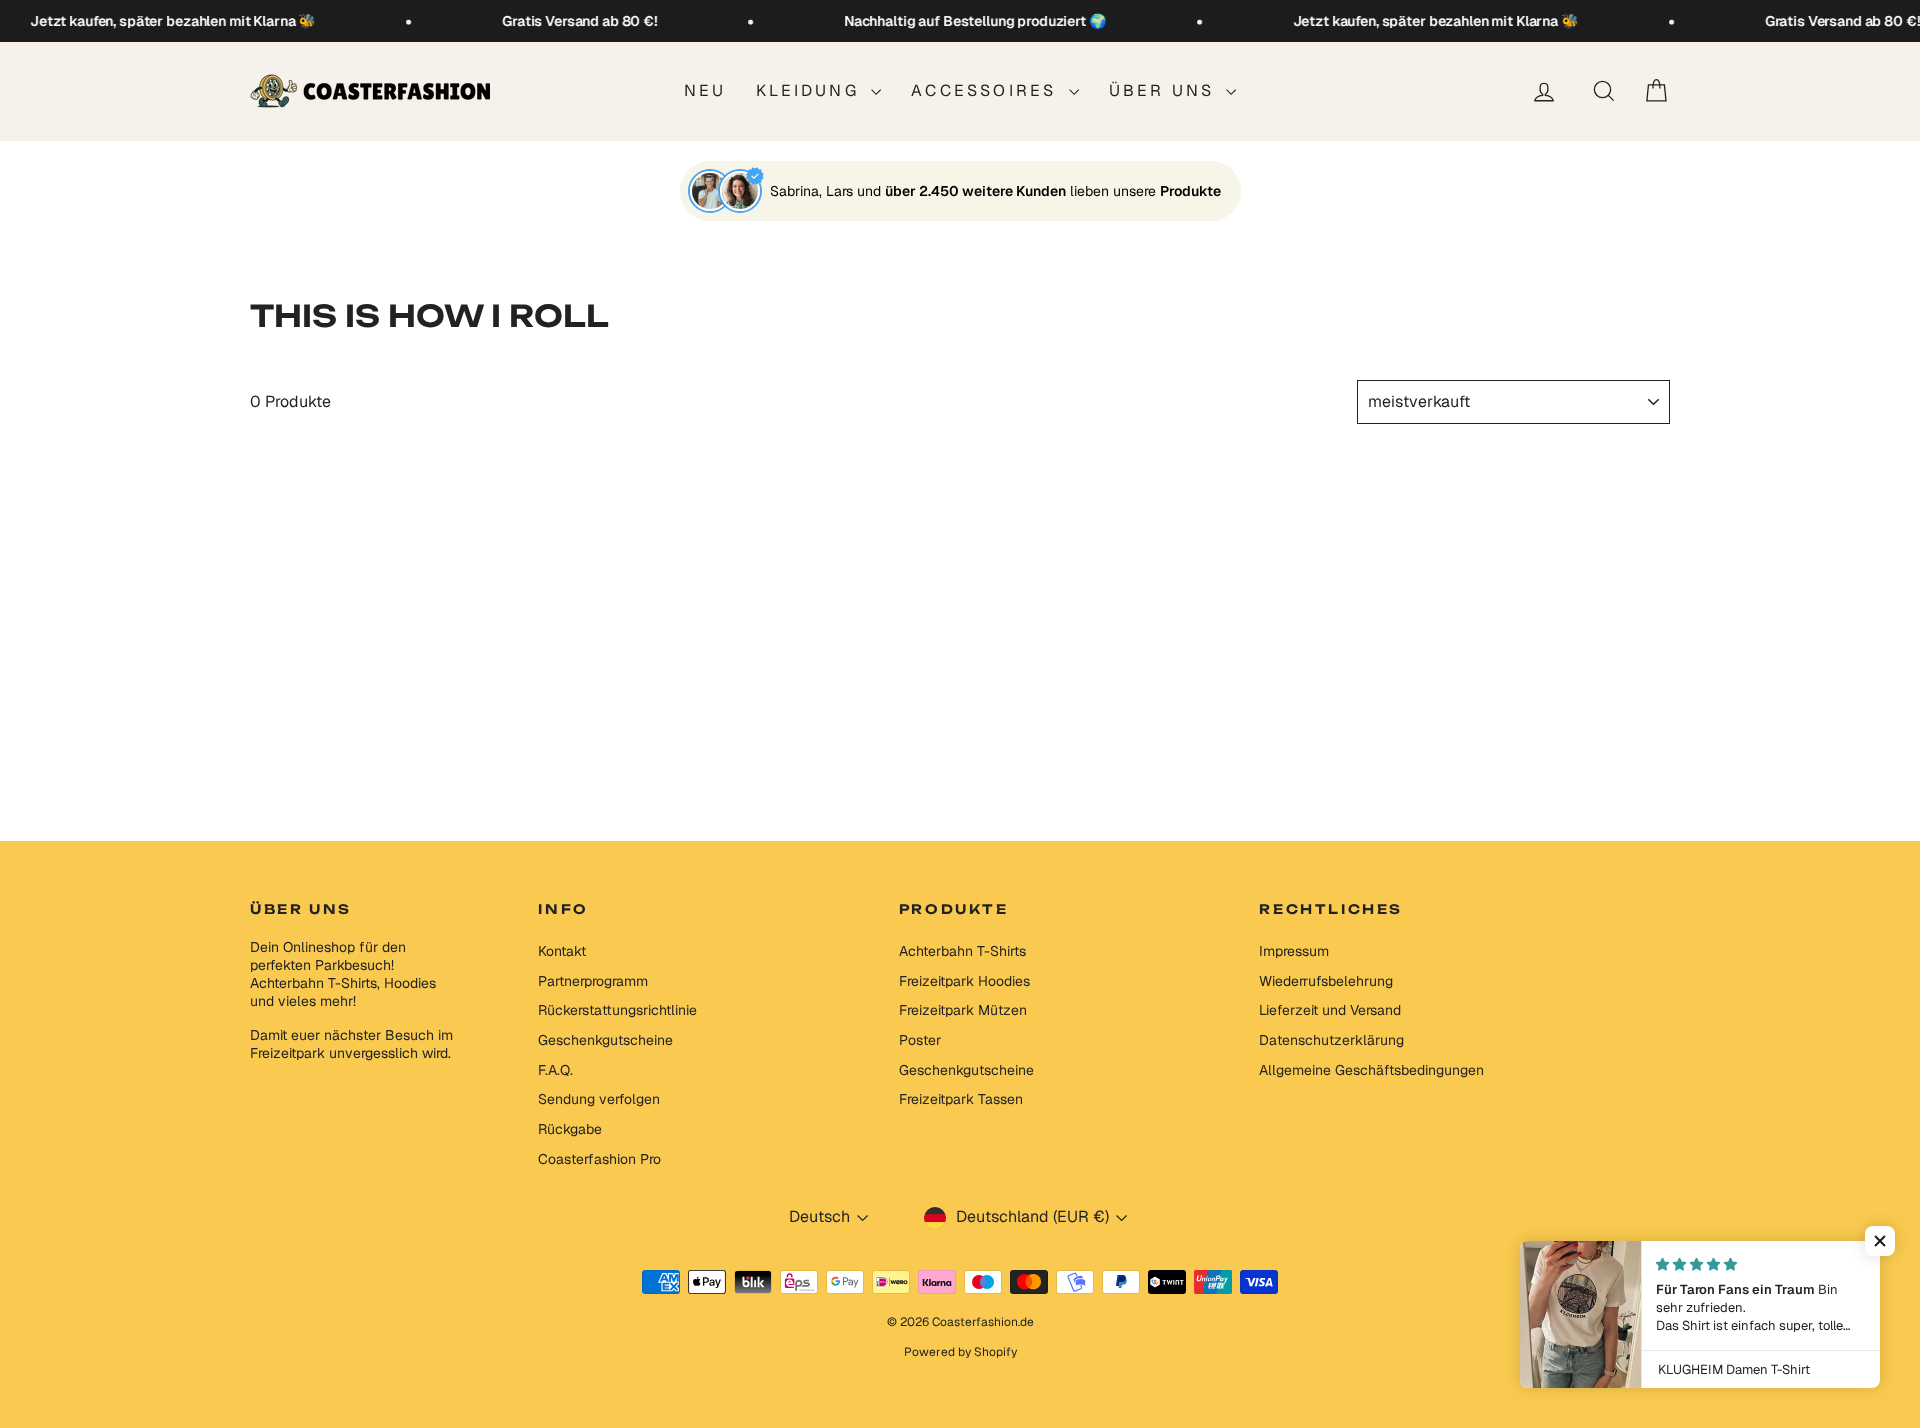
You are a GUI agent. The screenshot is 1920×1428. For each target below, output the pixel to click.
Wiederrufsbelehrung (1326, 981)
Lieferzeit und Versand (1330, 1010)
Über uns (1165, 90)
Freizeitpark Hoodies (964, 981)
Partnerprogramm (593, 981)
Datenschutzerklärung (1331, 1040)
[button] (1880, 1241)
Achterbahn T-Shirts (962, 951)
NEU (705, 90)
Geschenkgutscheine (605, 1040)
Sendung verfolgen (599, 1099)
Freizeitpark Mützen (963, 1010)
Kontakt (562, 951)
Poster (920, 1040)
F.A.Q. (555, 1070)
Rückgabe (570, 1129)
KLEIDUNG (811, 90)
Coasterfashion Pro (599, 1159)
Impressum (1294, 951)
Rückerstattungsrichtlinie (617, 1010)
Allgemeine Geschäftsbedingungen (1371, 1070)
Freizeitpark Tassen (961, 1099)
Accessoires (987, 90)
